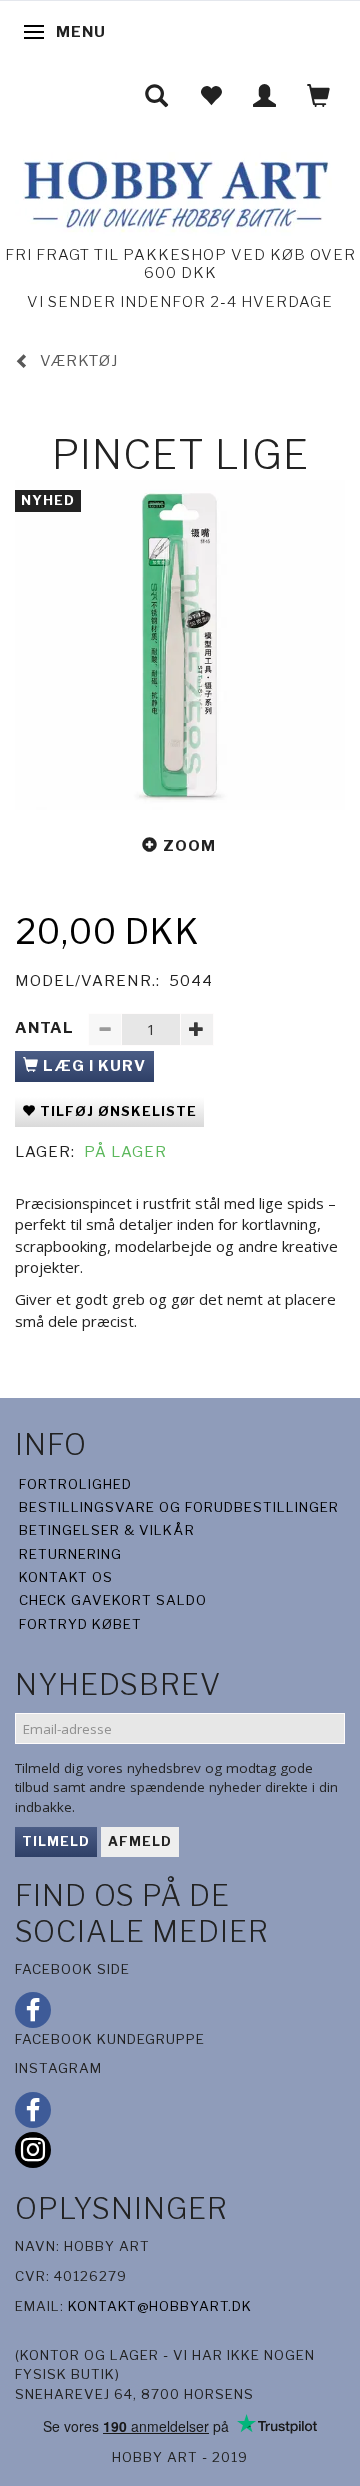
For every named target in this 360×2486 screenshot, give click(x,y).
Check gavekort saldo (113, 1600)
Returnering (70, 1554)
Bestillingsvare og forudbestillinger (179, 1507)
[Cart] (319, 95)
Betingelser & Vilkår (107, 1530)
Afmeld (140, 1841)
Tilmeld (56, 1841)
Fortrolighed (75, 1484)
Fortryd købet (80, 1624)
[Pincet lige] (180, 645)
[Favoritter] (211, 95)
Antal (46, 1028)
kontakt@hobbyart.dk (160, 2306)
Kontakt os (66, 1577)
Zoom (189, 846)
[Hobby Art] (173, 191)
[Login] (265, 95)
